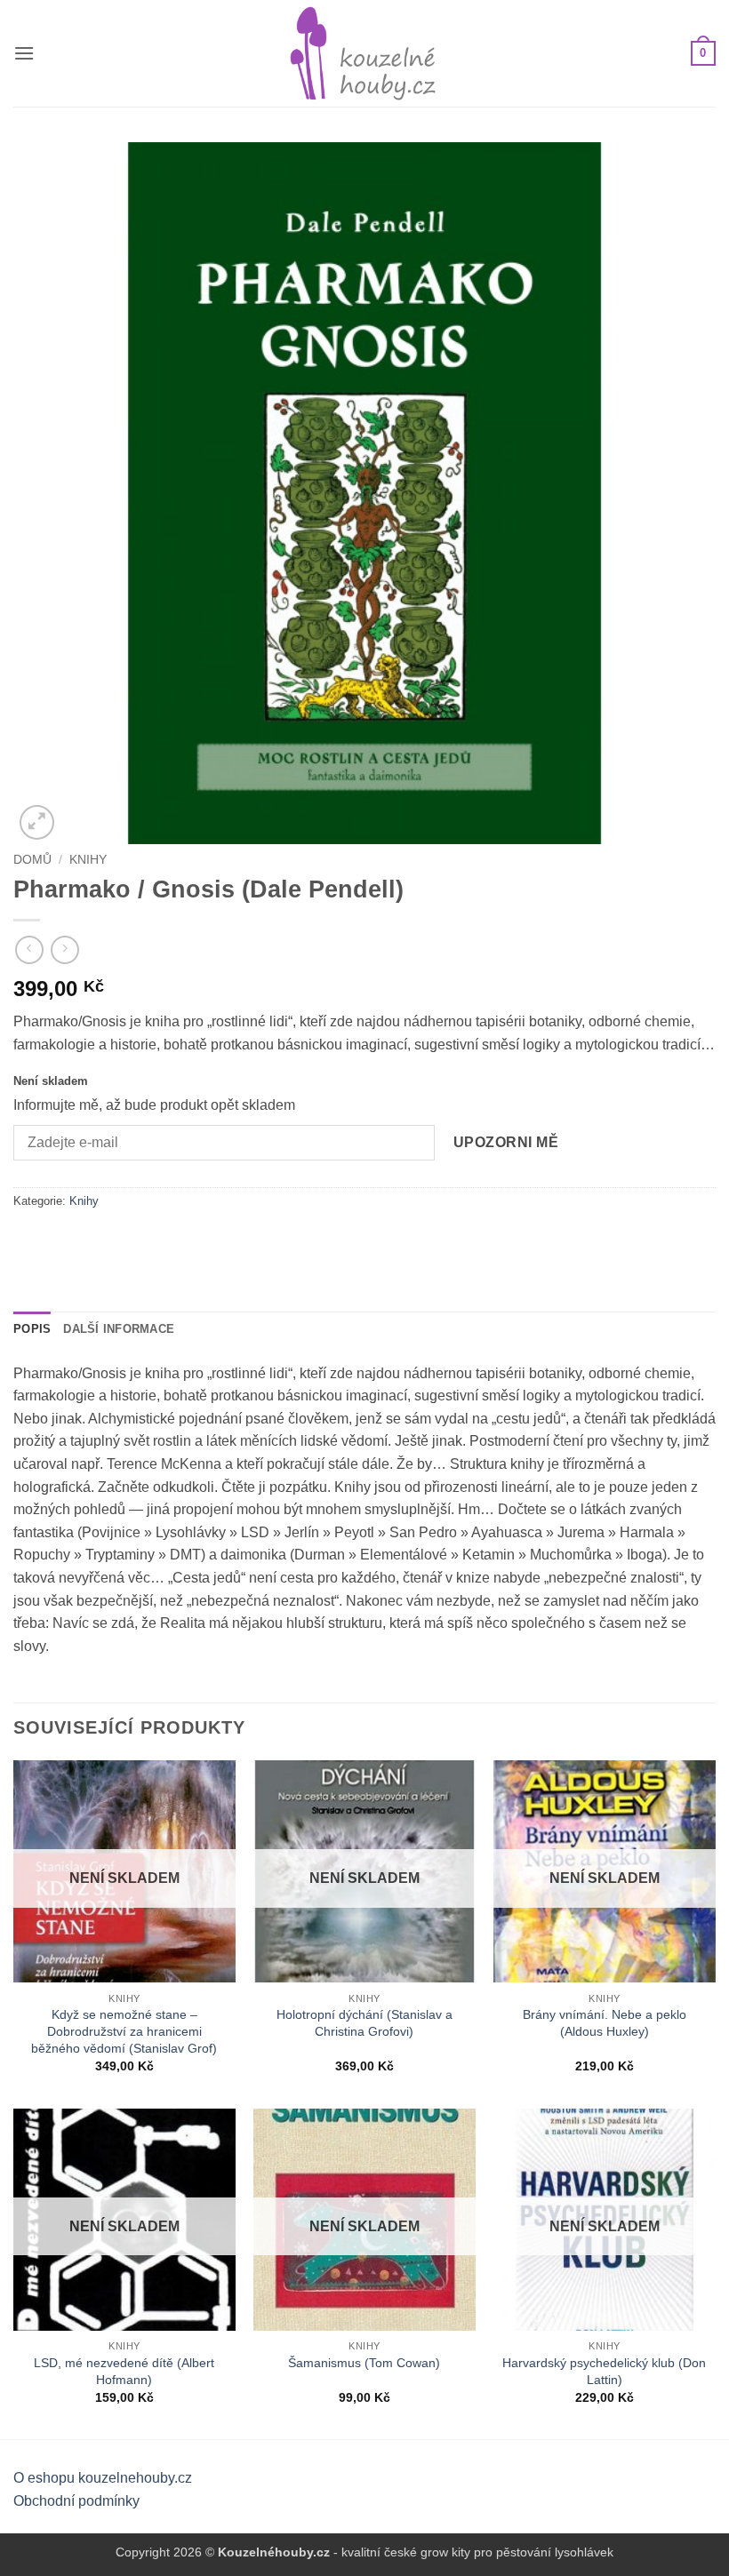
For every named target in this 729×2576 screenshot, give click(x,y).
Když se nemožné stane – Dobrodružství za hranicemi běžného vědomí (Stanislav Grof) (124, 2031)
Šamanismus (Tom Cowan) (364, 2363)
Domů (32, 860)
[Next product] (29, 949)
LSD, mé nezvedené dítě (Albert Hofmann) (124, 2371)
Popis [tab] (32, 1329)
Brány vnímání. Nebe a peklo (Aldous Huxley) (605, 2023)
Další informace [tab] (119, 1329)
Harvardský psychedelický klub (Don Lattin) (604, 2371)
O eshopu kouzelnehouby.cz (103, 2478)
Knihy (88, 860)
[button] (24, 53)
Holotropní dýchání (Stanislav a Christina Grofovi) (364, 2023)
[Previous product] (64, 949)
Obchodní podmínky (76, 2501)
